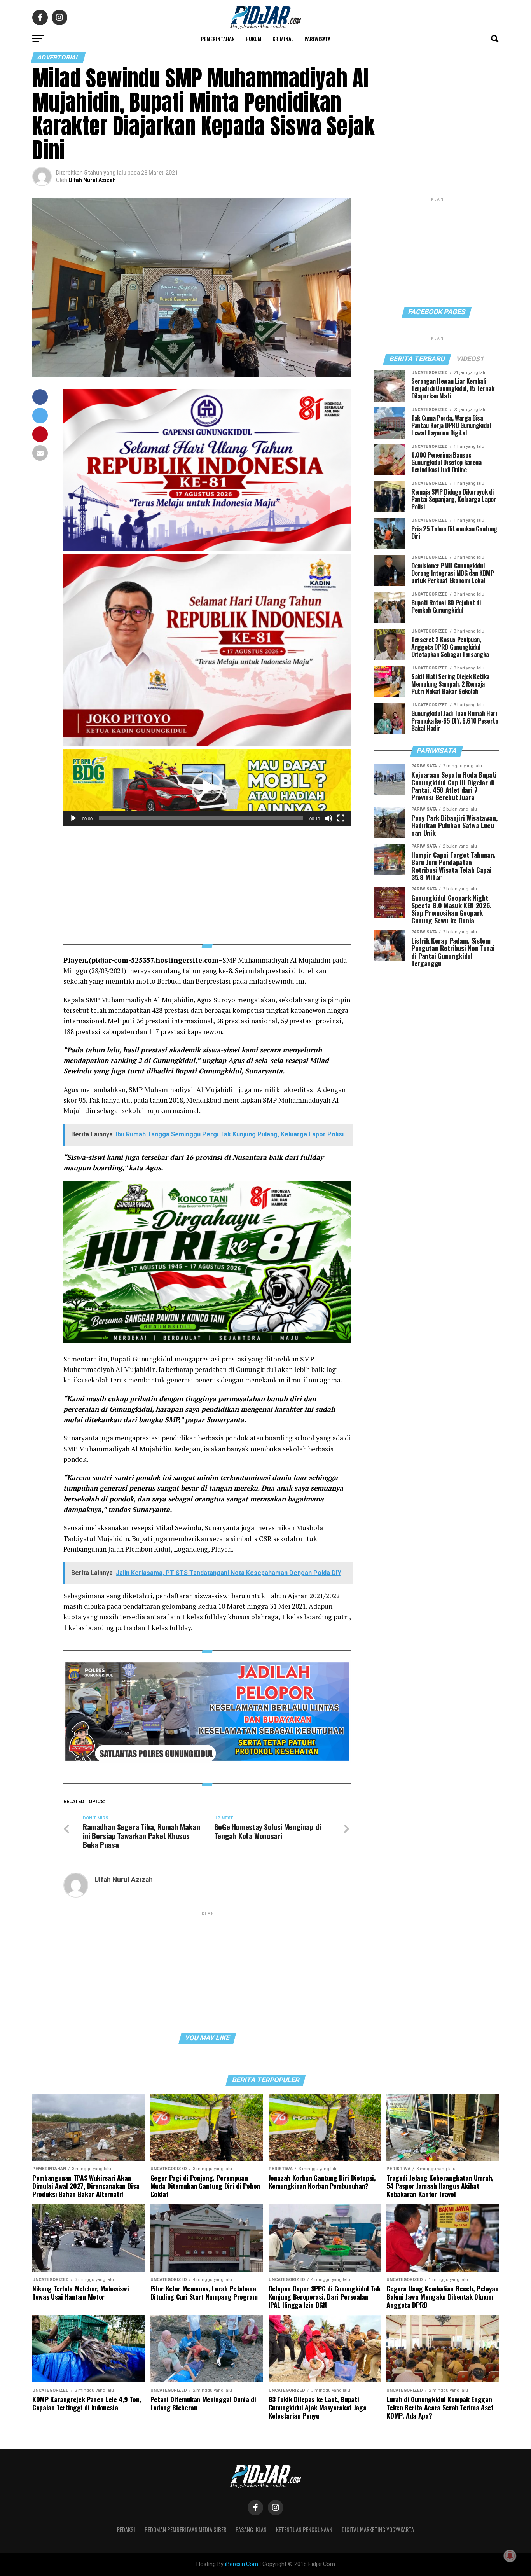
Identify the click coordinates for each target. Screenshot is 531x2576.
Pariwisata (317, 39)
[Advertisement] (207, 881)
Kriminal (283, 39)
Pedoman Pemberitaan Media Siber (185, 2530)
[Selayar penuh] (341, 818)
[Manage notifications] (510, 2556)
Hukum (254, 39)
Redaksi (126, 2530)
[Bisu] (328, 818)
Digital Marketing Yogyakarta (378, 2530)
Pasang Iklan (251, 2530)
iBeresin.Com (242, 2564)
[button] (207, 787)
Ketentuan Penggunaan (304, 2530)
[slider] (201, 818)
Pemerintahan (218, 39)
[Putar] (73, 818)
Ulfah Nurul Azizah (92, 180)
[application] (207, 787)
